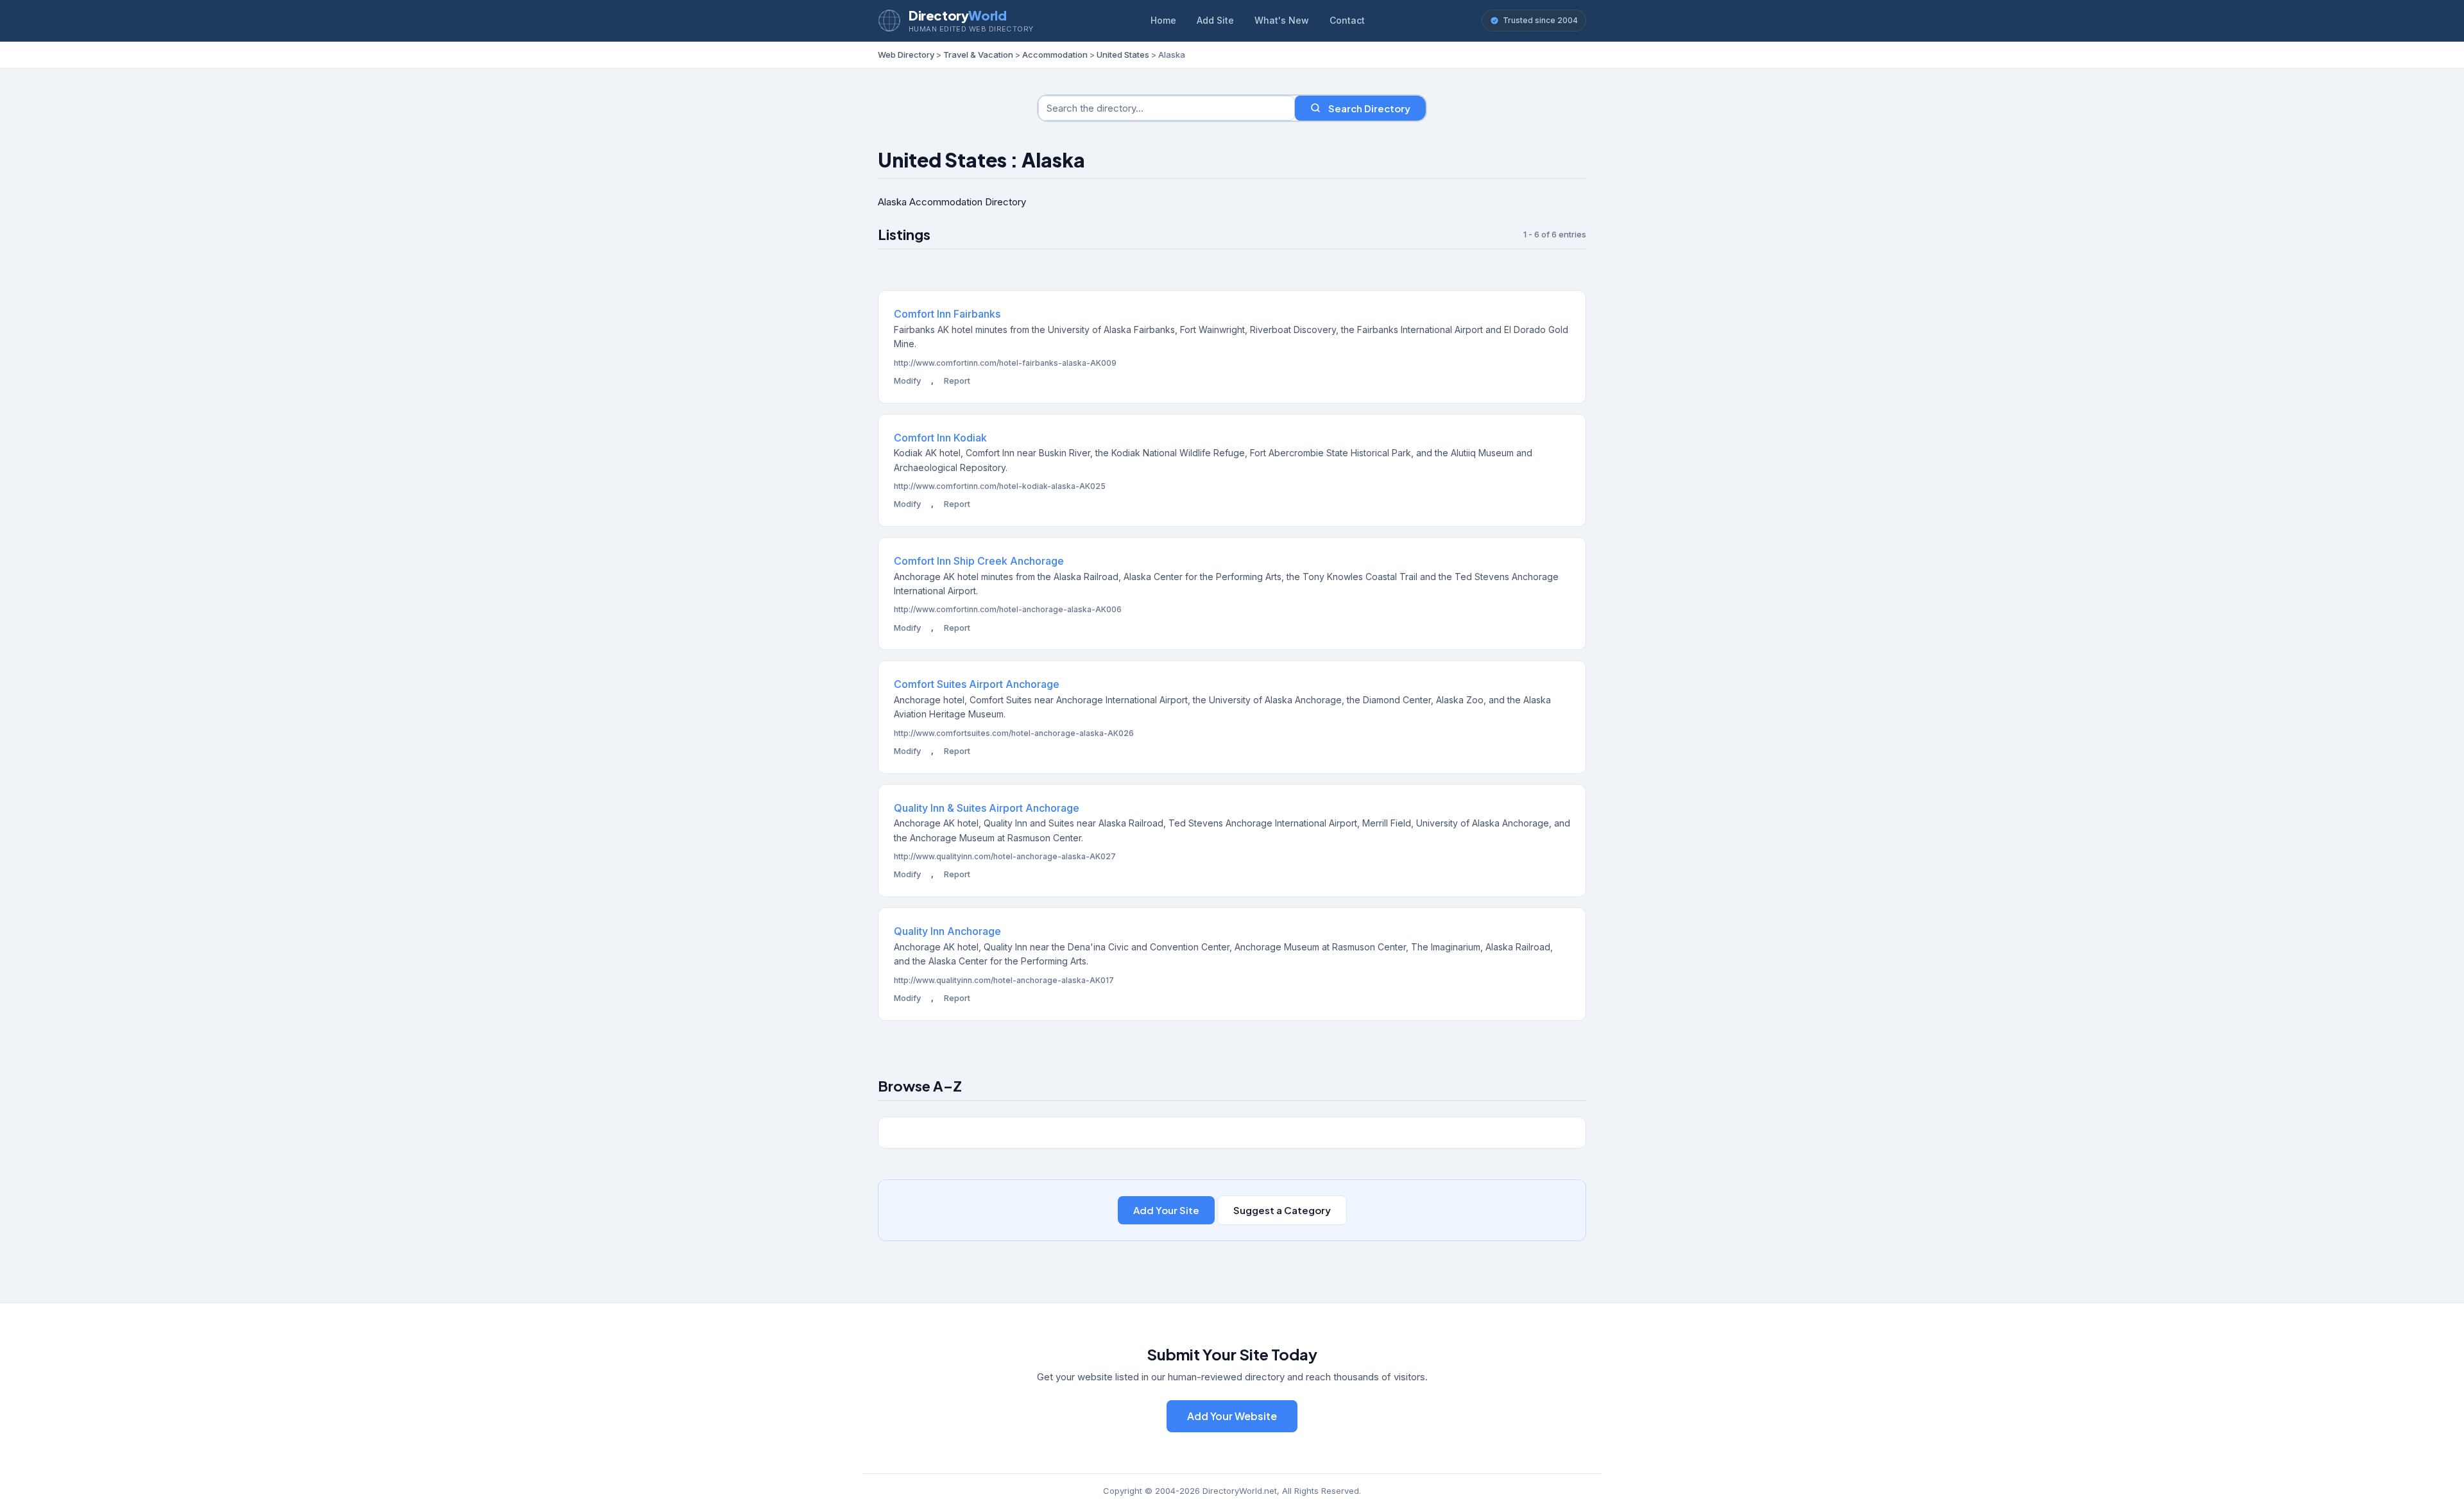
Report (957, 381)
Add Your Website (1232, 1416)
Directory (957, 15)
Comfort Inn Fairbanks (947, 314)
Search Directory (1369, 108)
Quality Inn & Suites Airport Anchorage (987, 808)
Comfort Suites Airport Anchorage (977, 684)
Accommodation (1055, 55)
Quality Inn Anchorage (947, 931)
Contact (1347, 20)
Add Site (1215, 20)
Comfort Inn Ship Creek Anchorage (979, 561)
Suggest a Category (1282, 1210)
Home (1163, 20)
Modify (907, 381)
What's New (1282, 20)
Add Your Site (1166, 1210)
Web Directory (906, 55)
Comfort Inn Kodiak (940, 438)
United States (1123, 55)
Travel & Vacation (978, 55)
